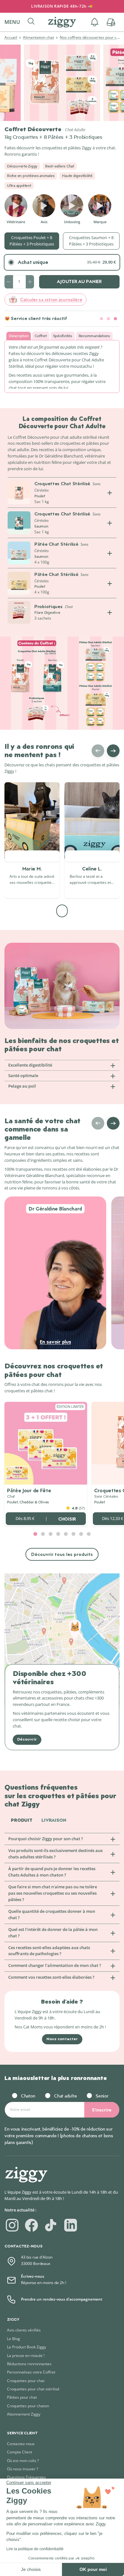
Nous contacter (62, 2039)
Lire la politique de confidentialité (35, 2549)
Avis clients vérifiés (24, 2330)
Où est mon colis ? (23, 2461)
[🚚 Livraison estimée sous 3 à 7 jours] (101, 319)
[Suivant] (113, 751)
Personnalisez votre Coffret (31, 2372)
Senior (102, 2096)
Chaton (28, 2096)
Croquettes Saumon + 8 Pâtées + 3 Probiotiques (91, 241)
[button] (15, 22)
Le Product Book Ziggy (27, 2347)
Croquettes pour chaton (28, 2406)
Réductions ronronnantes (29, 2364)
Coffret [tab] (41, 336)
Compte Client (20, 2452)
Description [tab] (19, 336)
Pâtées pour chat (22, 2397)
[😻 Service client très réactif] (115, 319)
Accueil (11, 37)
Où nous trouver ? (23, 2469)
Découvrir (27, 1739)
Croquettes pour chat (26, 2381)
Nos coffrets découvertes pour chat (91, 37)
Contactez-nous (21, 2444)
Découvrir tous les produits (62, 1554)
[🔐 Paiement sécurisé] (108, 319)
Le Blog (14, 2339)
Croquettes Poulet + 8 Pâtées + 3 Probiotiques (32, 241)
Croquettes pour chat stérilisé (33, 2389)
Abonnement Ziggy (24, 2414)
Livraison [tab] (54, 1820)
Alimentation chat (38, 37)
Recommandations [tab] (94, 336)
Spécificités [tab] (63, 336)
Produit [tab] (22, 1820)
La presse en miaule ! (26, 2356)
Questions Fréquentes (26, 2477)
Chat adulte (65, 2096)
